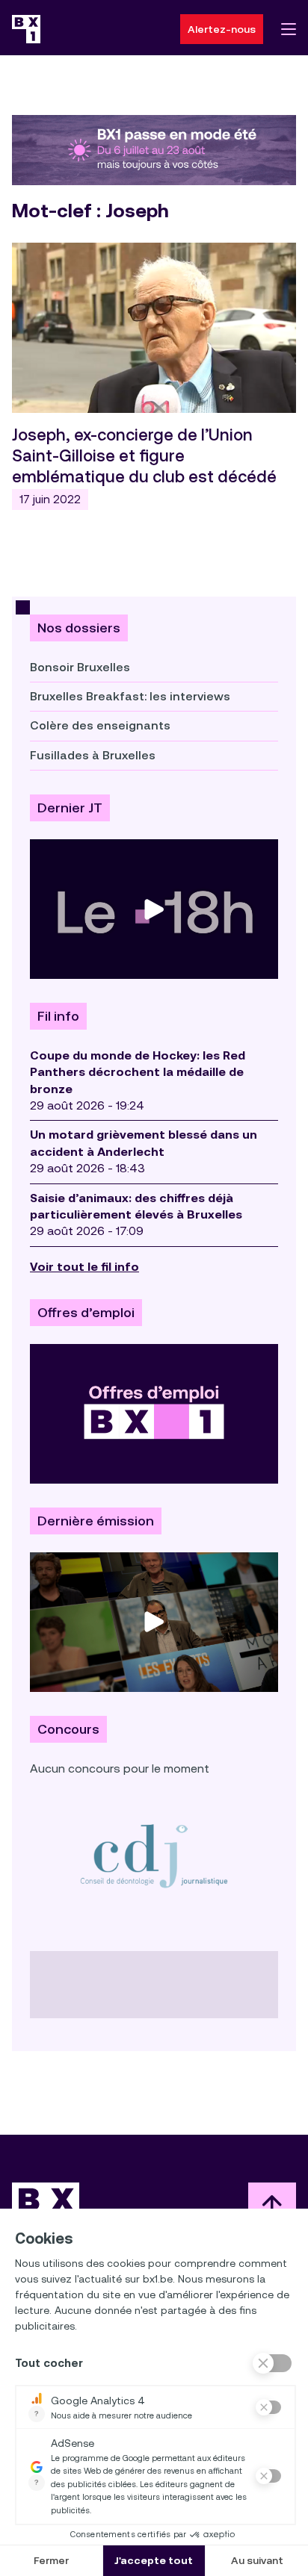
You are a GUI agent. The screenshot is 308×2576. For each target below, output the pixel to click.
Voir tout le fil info (84, 1267)
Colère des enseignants (100, 725)
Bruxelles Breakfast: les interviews (130, 696)
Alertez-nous (222, 29)
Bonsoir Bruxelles (80, 667)
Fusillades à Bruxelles (93, 755)
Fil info (58, 1016)
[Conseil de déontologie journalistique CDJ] (154, 1855)
